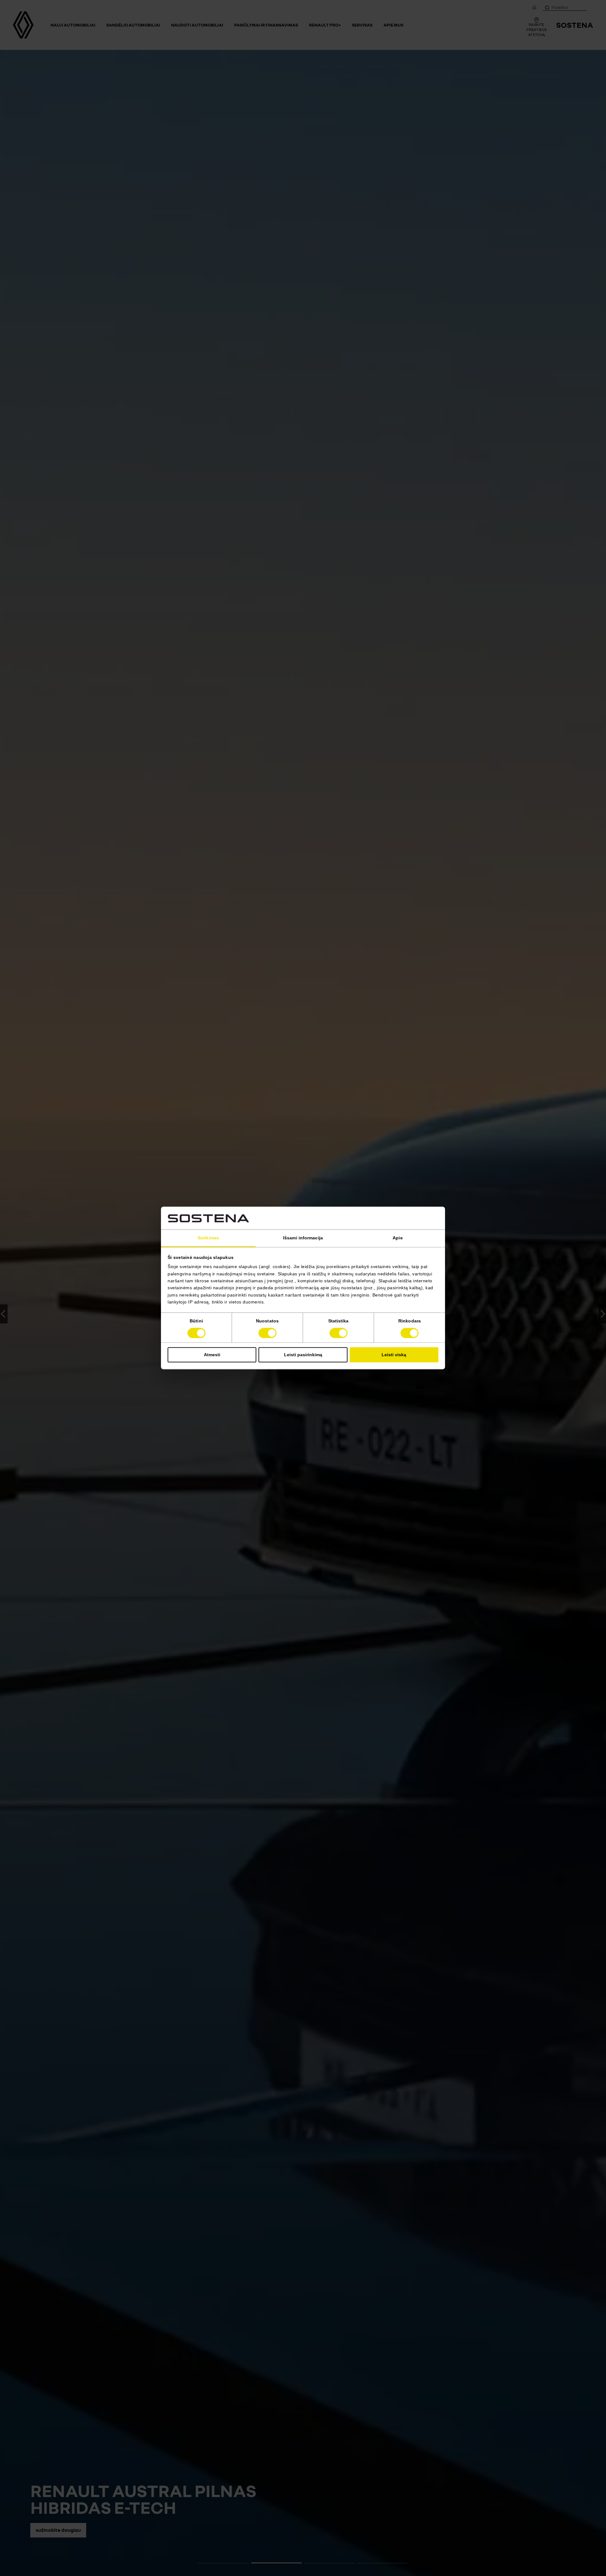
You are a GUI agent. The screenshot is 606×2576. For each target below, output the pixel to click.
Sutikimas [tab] (208, 1238)
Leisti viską (394, 1355)
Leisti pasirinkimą (303, 1355)
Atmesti (212, 1355)
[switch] (267, 1333)
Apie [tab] (398, 1238)
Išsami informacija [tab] (303, 1238)
